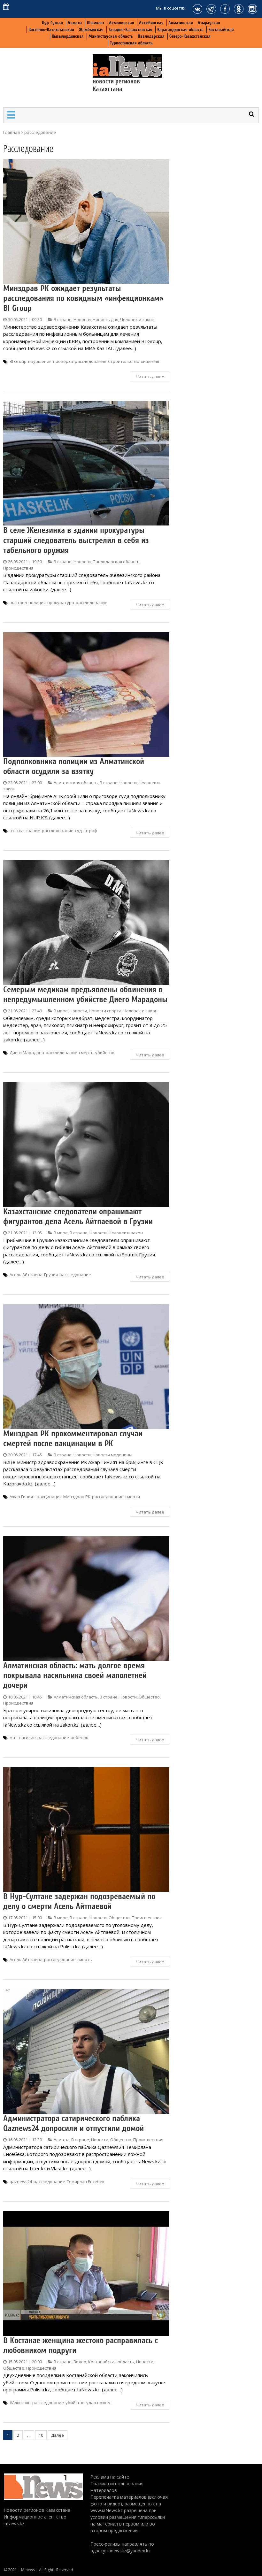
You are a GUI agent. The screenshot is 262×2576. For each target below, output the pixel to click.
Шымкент (96, 23)
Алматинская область (76, 783)
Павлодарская (151, 36)
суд (78, 831)
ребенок (79, 1737)
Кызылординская (68, 36)
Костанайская (221, 30)
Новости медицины (112, 1455)
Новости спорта (105, 1011)
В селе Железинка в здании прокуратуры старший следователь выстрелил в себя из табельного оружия (76, 540)
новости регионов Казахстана (116, 85)
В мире (61, 1011)
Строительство (124, 361)
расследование (91, 361)
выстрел (18, 602)
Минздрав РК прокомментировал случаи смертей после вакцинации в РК (73, 1439)
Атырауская (209, 23)
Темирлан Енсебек (86, 2181)
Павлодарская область (116, 562)
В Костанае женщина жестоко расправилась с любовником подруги (81, 2346)
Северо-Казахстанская (190, 36)
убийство (105, 1053)
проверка (63, 361)
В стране (63, 319)
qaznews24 (21, 2181)
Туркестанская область (131, 43)
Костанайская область (111, 2362)
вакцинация (49, 1497)
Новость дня (105, 319)
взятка (17, 831)
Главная (12, 132)
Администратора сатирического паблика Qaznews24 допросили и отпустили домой (73, 2124)
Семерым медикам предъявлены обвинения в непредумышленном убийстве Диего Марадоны (85, 995)
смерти (133, 1497)
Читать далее (150, 377)
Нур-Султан (52, 23)
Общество (149, 1697)
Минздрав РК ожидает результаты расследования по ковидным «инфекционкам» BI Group (83, 298)
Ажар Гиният (22, 1497)
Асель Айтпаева (26, 1275)
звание (33, 831)
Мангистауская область (111, 36)
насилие (27, 1737)
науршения (40, 361)
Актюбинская (151, 23)
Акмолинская (122, 23)
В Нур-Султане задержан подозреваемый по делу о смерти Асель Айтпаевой (79, 1901)
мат (13, 1737)
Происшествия (18, 568)
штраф (90, 831)
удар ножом (98, 2403)
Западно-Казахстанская (130, 30)
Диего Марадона (27, 1053)
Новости (82, 319)
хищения (150, 361)
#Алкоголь (20, 2403)
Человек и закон (137, 319)
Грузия (51, 1275)
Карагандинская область (180, 30)
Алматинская (181, 23)
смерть (86, 1053)
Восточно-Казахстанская (51, 30)
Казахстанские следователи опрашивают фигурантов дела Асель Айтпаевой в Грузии (78, 1217)
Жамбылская (91, 30)
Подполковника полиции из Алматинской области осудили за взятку (74, 767)
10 (41, 2435)
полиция (37, 602)
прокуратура (61, 602)
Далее (58, 2435)
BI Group (18, 361)
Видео (80, 2362)
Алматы (75, 23)
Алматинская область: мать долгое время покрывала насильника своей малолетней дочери (75, 1675)
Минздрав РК (77, 1497)
